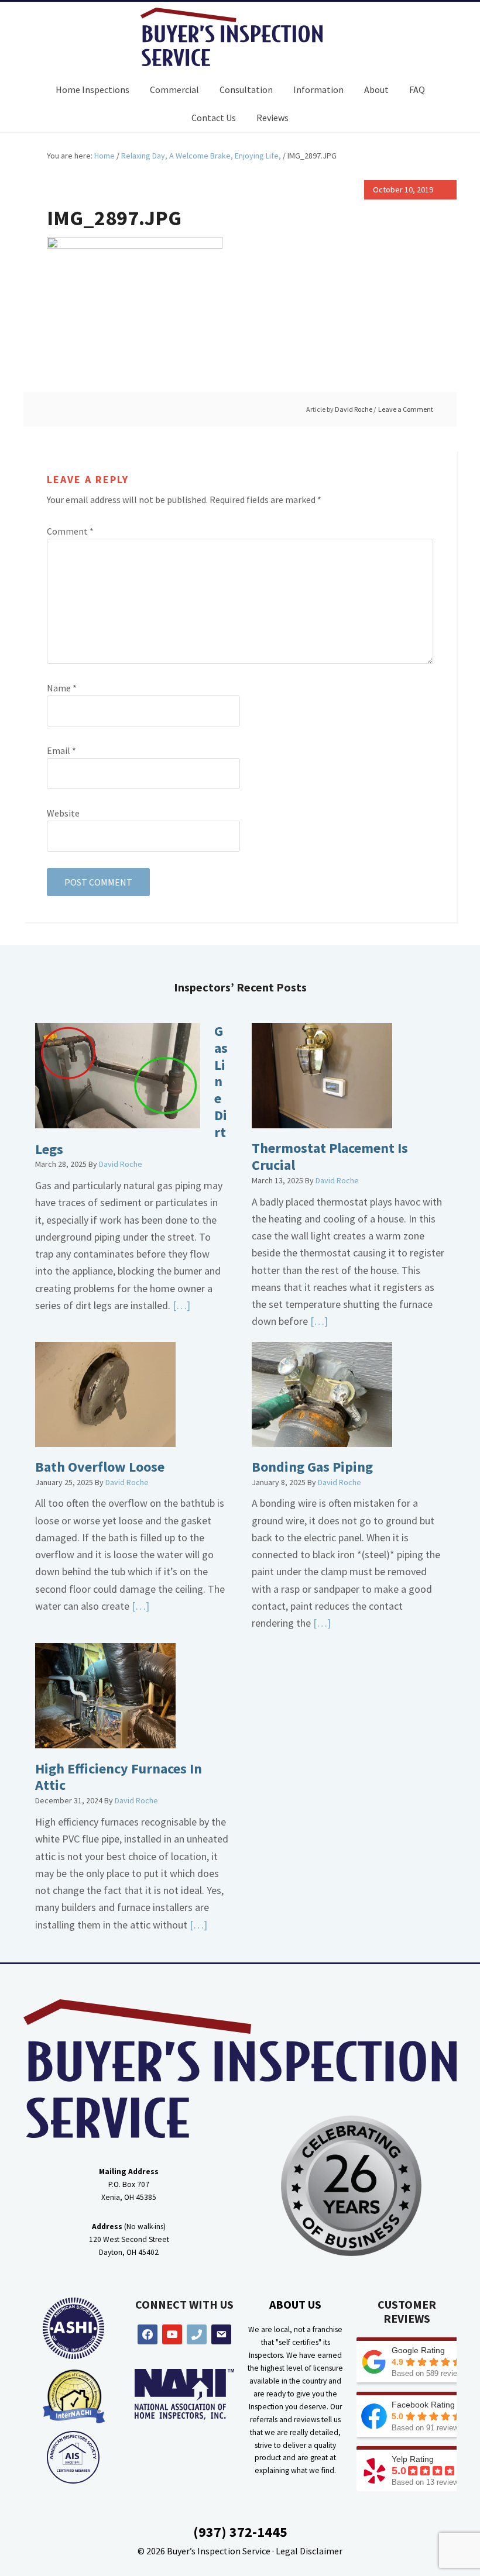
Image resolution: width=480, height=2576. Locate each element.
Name (62, 688)
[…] (180, 1305)
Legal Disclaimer (309, 2551)
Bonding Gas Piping (312, 1467)
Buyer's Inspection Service (240, 37)
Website (63, 813)
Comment (70, 531)
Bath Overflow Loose (100, 1467)
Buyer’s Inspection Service (219, 2551)
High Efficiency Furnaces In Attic (119, 1777)
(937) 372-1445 (240, 2532)
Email (61, 750)
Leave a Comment (406, 409)
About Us (295, 2304)
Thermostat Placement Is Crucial (330, 1156)
